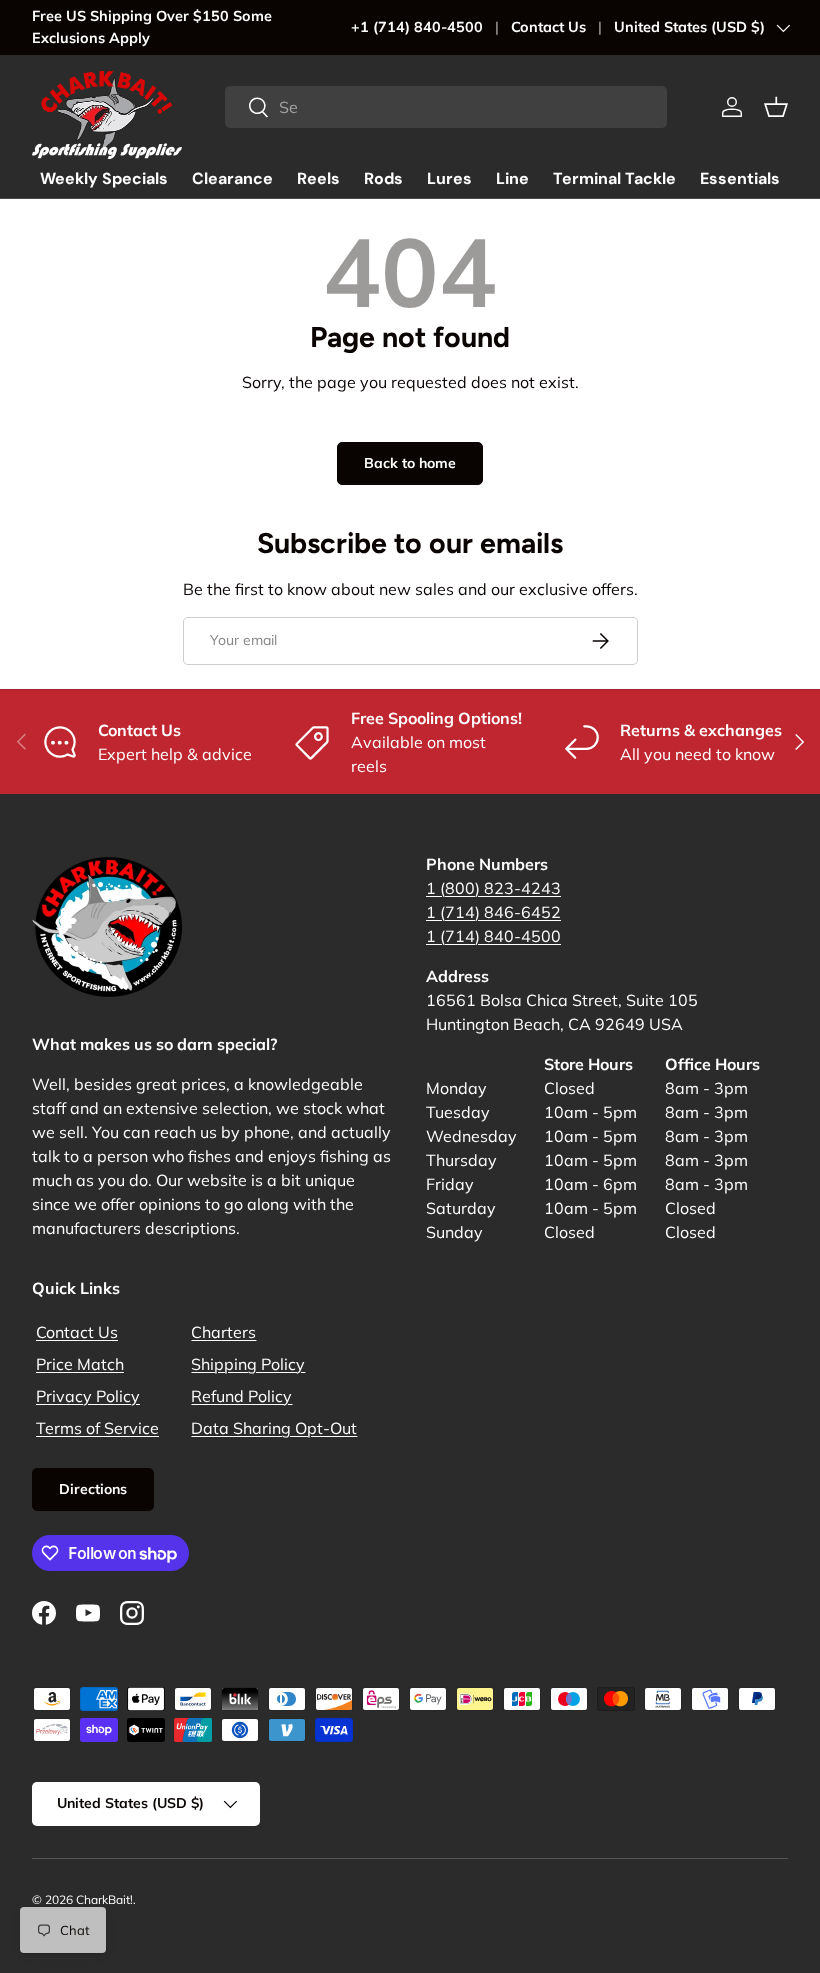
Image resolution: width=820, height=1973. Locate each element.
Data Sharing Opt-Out (274, 1428)
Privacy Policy (88, 1396)
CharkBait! (104, 1899)
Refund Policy (241, 1396)
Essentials (740, 178)
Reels (318, 178)
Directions (93, 1489)
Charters (223, 1332)
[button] (776, 107)
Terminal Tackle (614, 178)
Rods (383, 178)
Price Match (80, 1364)
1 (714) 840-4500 (493, 936)
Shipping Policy (248, 1364)
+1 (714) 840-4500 (417, 27)
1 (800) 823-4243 (493, 888)
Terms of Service (97, 1428)
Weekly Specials (104, 178)
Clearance (232, 178)
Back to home (410, 463)
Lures (449, 178)
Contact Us (548, 27)
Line (512, 178)
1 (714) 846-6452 (493, 912)
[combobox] (446, 107)
